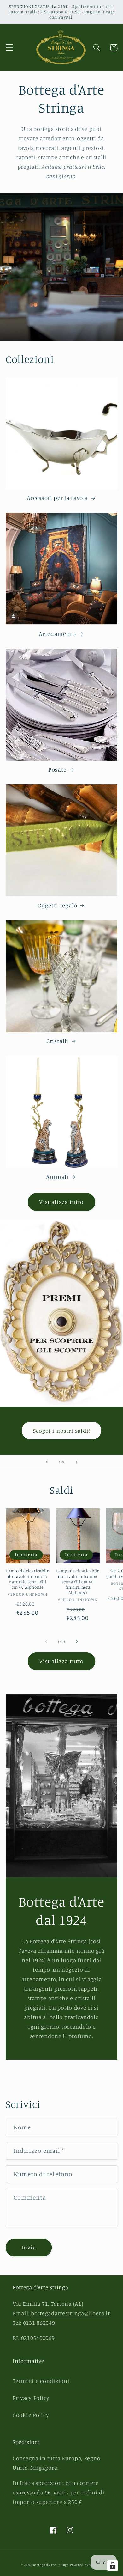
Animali (57, 1177)
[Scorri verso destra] (77, 1642)
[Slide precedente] (46, 1462)
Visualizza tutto (61, 1202)
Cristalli (57, 1041)
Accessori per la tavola (57, 498)
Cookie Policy (31, 2415)
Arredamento (57, 634)
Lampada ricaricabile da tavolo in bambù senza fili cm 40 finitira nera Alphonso (78, 1581)
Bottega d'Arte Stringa (51, 2565)
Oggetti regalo (57, 905)
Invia (29, 2247)
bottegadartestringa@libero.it (70, 2313)
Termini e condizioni (41, 2381)
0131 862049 (39, 2323)
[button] (10, 48)
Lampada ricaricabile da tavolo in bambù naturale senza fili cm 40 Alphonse (27, 1579)
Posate (57, 769)
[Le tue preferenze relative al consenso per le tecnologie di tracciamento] (113, 2566)
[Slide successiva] (77, 1462)
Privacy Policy (31, 2398)
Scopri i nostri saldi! (61, 1431)
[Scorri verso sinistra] (46, 1642)
